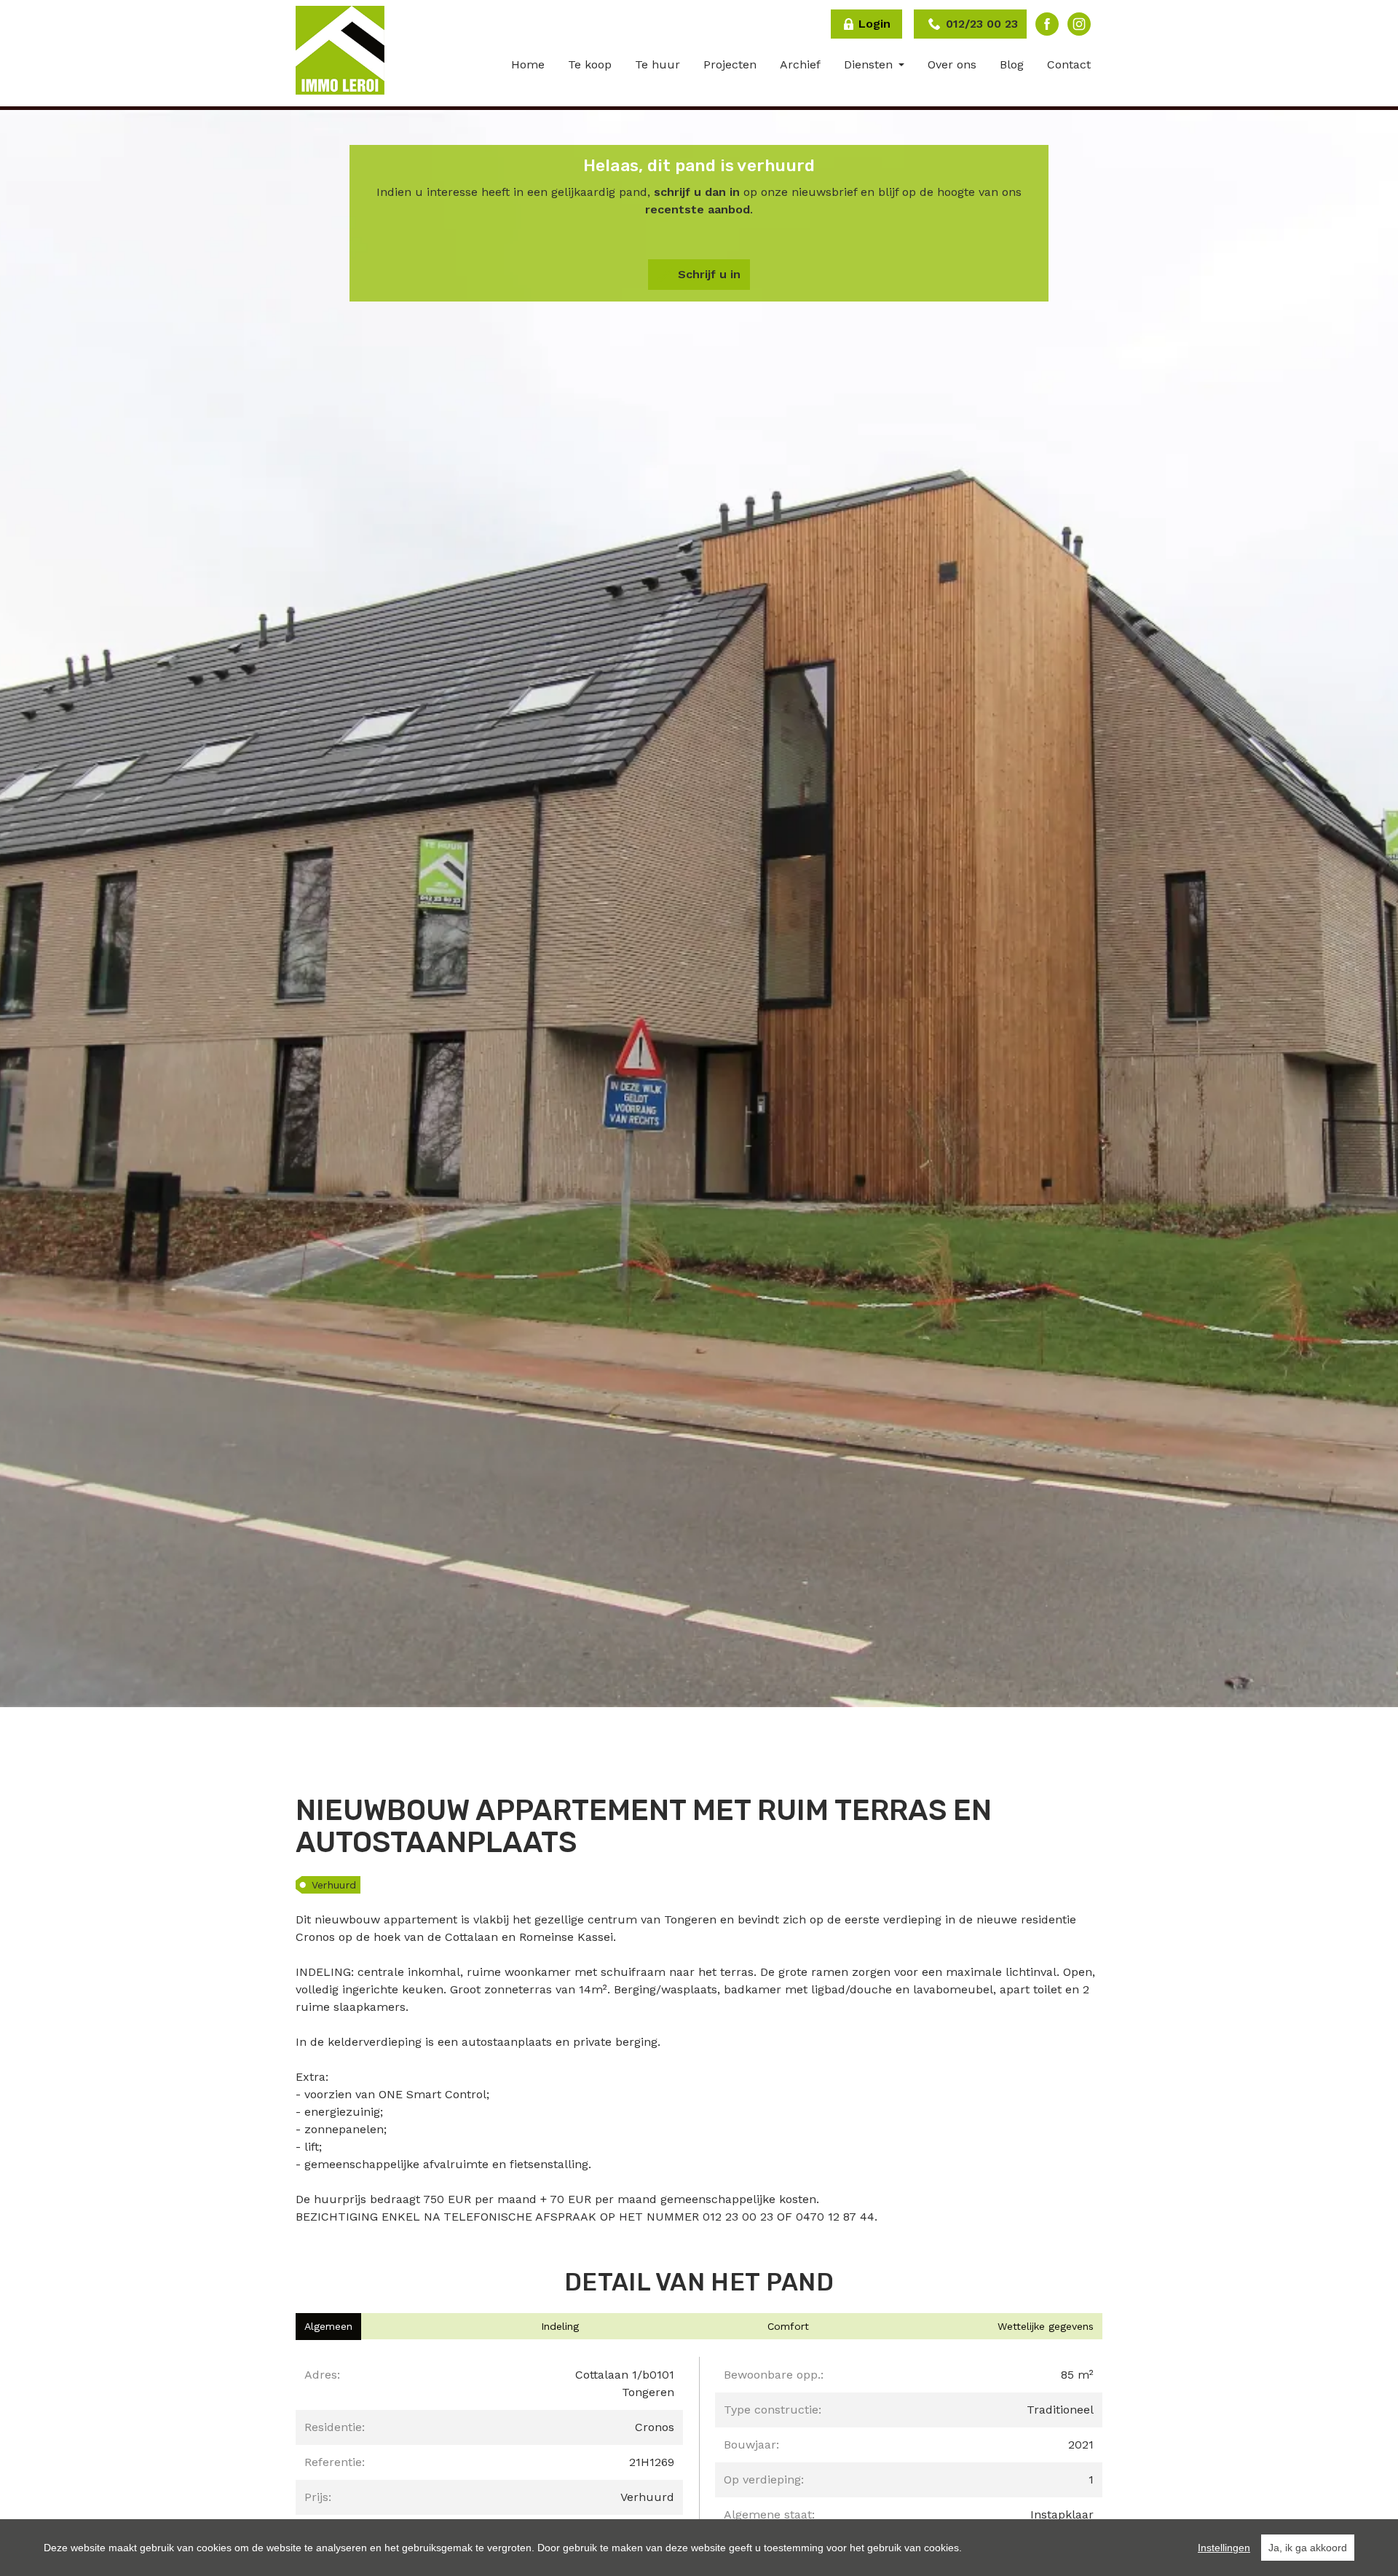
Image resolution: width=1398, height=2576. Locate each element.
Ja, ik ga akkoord (1308, 2548)
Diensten (870, 64)
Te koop (590, 64)
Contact (1069, 64)
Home (528, 64)
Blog (1012, 64)
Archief (800, 64)
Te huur (657, 64)
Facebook (1047, 24)
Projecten (730, 64)
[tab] (328, 2327)
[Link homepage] (340, 50)
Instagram (1079, 24)
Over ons (952, 64)
